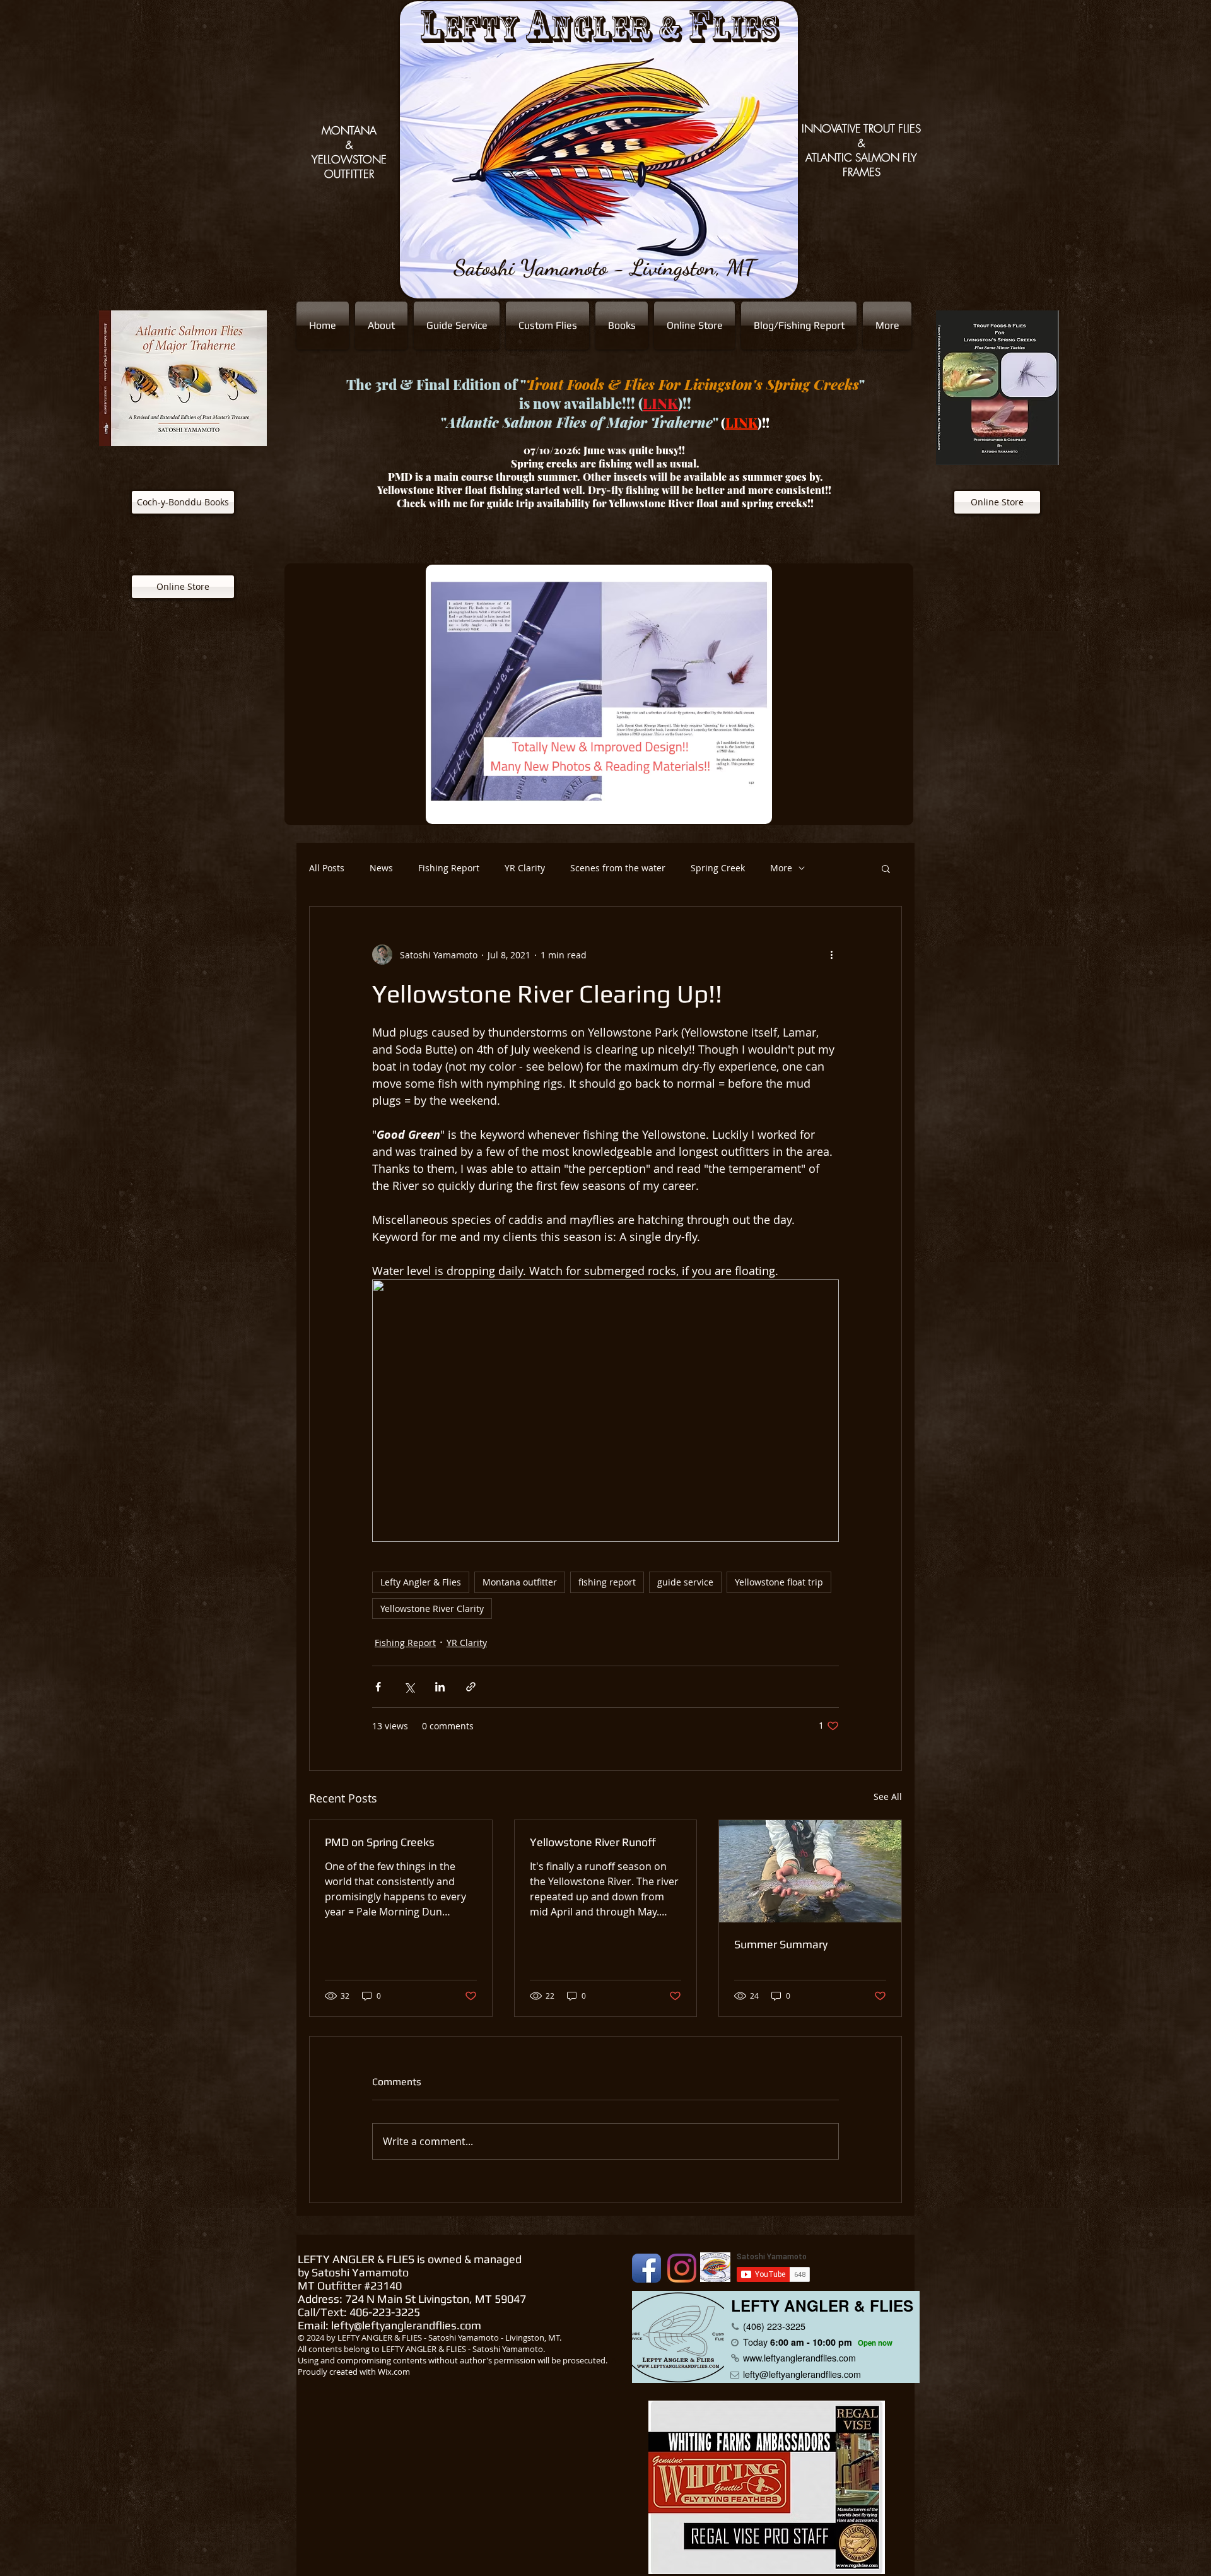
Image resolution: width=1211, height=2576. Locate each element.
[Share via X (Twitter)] (409, 1687)
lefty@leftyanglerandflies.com (406, 2325)
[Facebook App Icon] (646, 2268)
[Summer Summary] (810, 1871)
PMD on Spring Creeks (380, 1842)
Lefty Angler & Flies (421, 1582)
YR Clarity (525, 868)
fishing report (607, 1582)
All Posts (327, 868)
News (381, 868)
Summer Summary (781, 1944)
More (781, 868)
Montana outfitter (520, 1582)
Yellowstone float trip (779, 1582)
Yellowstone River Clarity (432, 1609)
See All (888, 1797)
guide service (685, 1582)
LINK (660, 403)
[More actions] (831, 955)
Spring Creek (718, 868)
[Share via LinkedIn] (440, 1687)
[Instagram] (682, 2268)
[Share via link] (471, 1687)
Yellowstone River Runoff (593, 1842)
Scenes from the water (618, 868)
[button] (886, 868)
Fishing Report (449, 868)
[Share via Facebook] (378, 1687)
